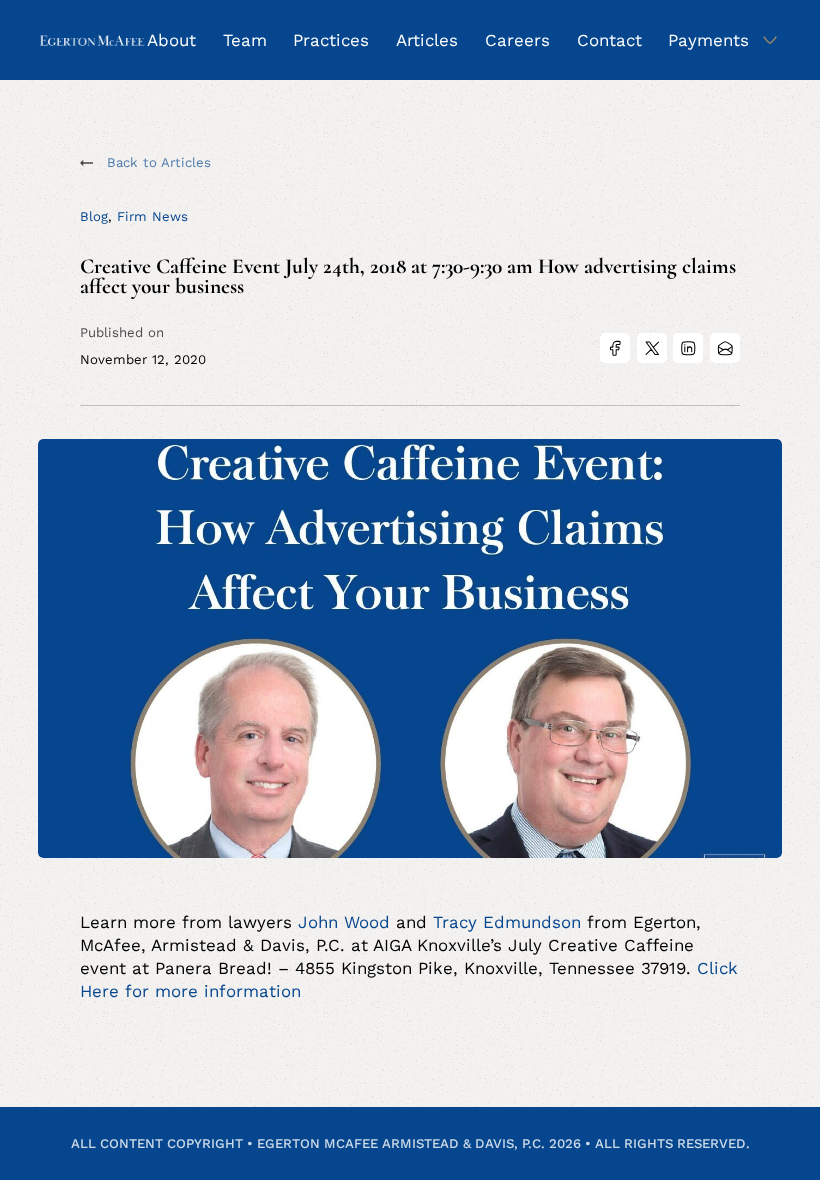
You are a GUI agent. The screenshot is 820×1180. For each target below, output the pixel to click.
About (171, 40)
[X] (652, 348)
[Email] (725, 348)
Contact (609, 40)
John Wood (344, 922)
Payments (708, 40)
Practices (331, 40)
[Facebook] (615, 348)
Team (245, 40)
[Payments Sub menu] (770, 40)
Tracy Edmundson (507, 922)
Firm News (152, 216)
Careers (517, 40)
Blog (94, 216)
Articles (427, 40)
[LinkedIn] (688, 348)
